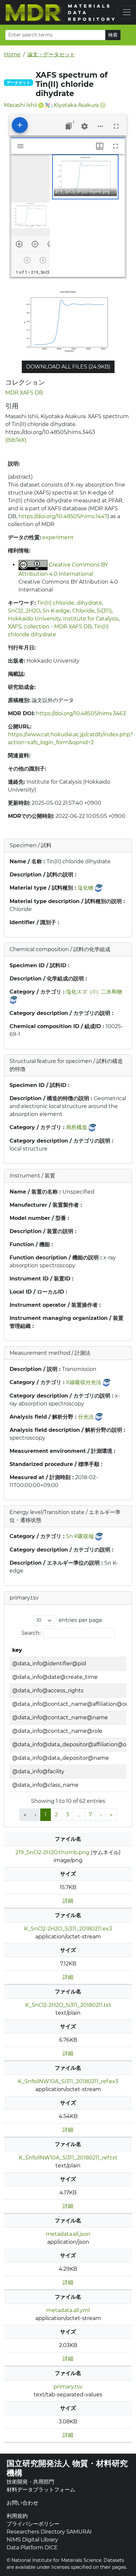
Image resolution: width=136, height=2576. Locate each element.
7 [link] (90, 1815)
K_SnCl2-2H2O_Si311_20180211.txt (68, 2005)
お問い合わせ (22, 2503)
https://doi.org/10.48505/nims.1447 (63, 516)
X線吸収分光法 (84, 1382)
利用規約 (17, 2516)
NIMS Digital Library (32, 2540)
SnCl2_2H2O (24, 611)
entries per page (81, 1620)
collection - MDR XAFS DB (58, 627)
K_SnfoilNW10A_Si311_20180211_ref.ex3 (68, 2081)
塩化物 (85, 888)
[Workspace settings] (85, 126)
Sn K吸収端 (80, 1536)
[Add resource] (20, 125)
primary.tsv (68, 2387)
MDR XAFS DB (24, 393)
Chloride (83, 611)
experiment (58, 537)
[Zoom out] (35, 244)
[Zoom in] (19, 244)
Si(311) (104, 611)
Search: (31, 1633)
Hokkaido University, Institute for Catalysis (63, 619)
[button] (85, 177)
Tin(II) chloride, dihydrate (69, 603)
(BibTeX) (16, 440)
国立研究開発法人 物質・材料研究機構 (67, 2468)
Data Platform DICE (32, 2548)
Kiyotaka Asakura (76, 105)
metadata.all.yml (68, 2310)
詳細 (68, 1901)
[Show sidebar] (20, 146)
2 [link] (56, 1815)
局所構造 (77, 1127)
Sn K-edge (56, 611)
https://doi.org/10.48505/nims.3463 (81, 713)
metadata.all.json (68, 2234)
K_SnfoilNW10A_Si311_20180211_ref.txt (68, 2158)
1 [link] (46, 1815)
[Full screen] (116, 126)
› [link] (101, 1815)
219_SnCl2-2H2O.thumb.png (52, 1852)
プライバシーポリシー (33, 2524)
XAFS (15, 627)
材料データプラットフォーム (41, 2490)
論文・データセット (51, 54)
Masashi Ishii (20, 105)
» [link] (111, 1815)
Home (12, 54)
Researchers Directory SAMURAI (49, 2532)
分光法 (86, 1417)
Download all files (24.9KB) (68, 367)
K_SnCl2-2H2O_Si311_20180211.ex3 (68, 1929)
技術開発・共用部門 (30, 2482)
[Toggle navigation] (127, 12)
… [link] (79, 1815)
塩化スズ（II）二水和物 (94, 992)
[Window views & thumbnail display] (100, 146)
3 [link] (68, 1815)
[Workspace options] (100, 126)
